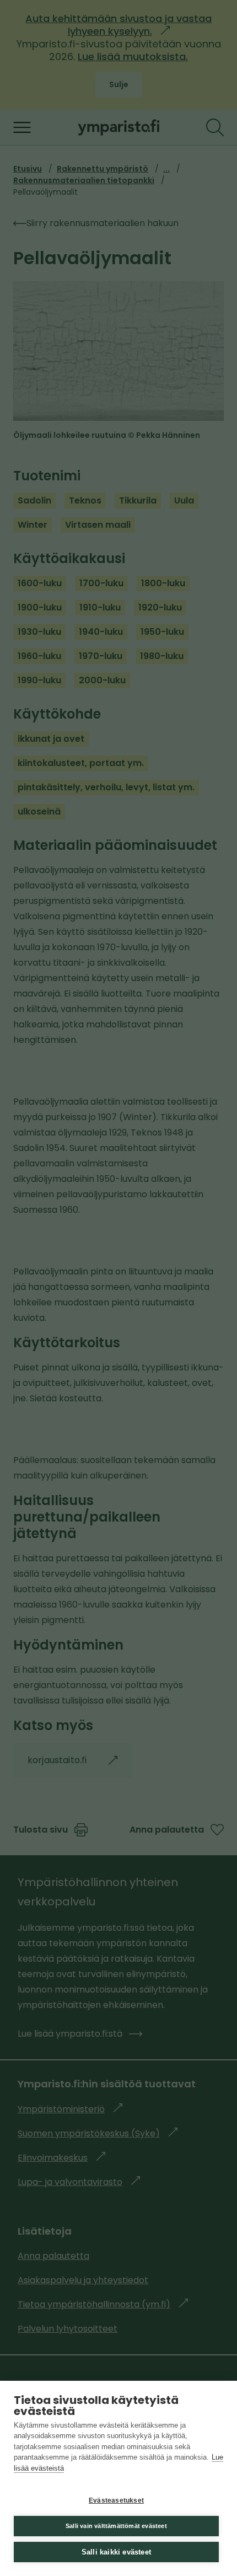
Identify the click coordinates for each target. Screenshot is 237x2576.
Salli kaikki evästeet (116, 2552)
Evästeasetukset (116, 2500)
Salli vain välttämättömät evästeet (116, 2526)
